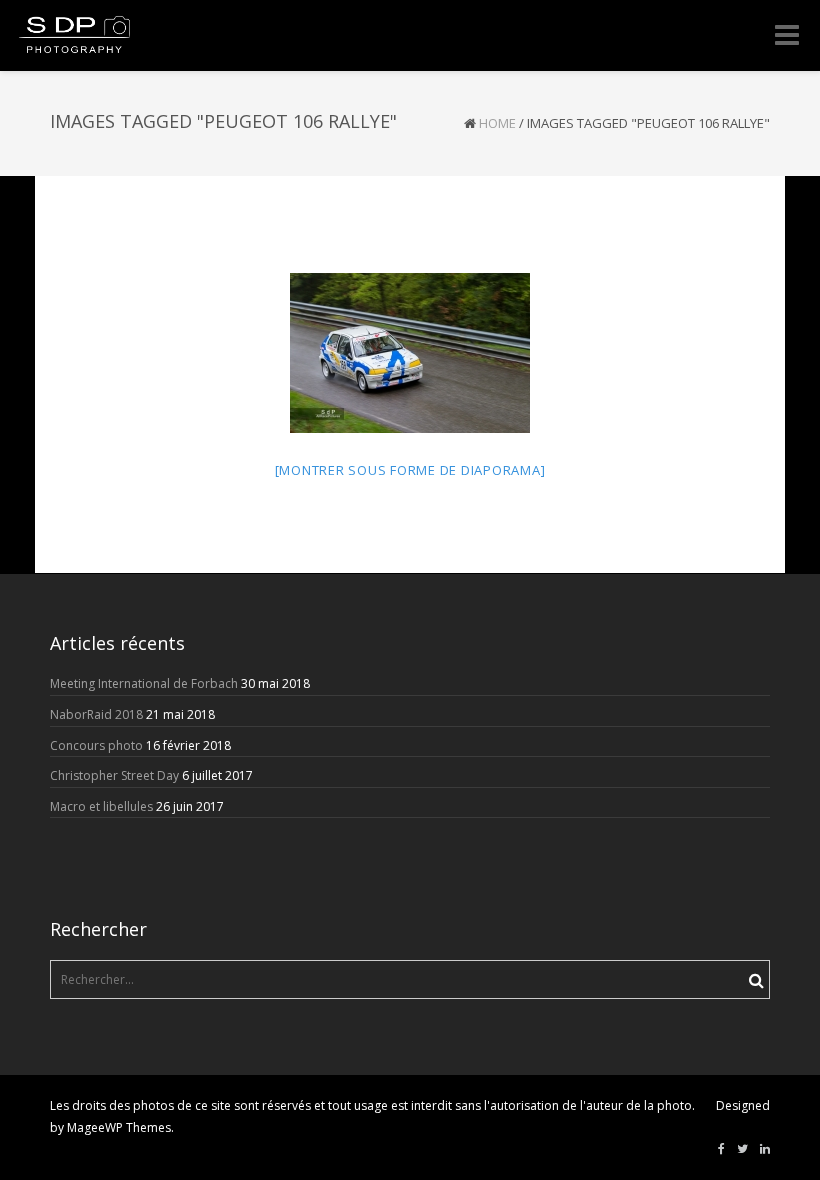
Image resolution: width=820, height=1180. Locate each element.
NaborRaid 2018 (96, 714)
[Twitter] (742, 1149)
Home (497, 123)
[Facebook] (721, 1149)
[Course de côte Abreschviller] (410, 353)
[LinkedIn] (765, 1149)
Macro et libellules (101, 806)
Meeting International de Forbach (144, 683)
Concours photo (96, 745)
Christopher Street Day (114, 775)
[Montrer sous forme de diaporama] (410, 470)
